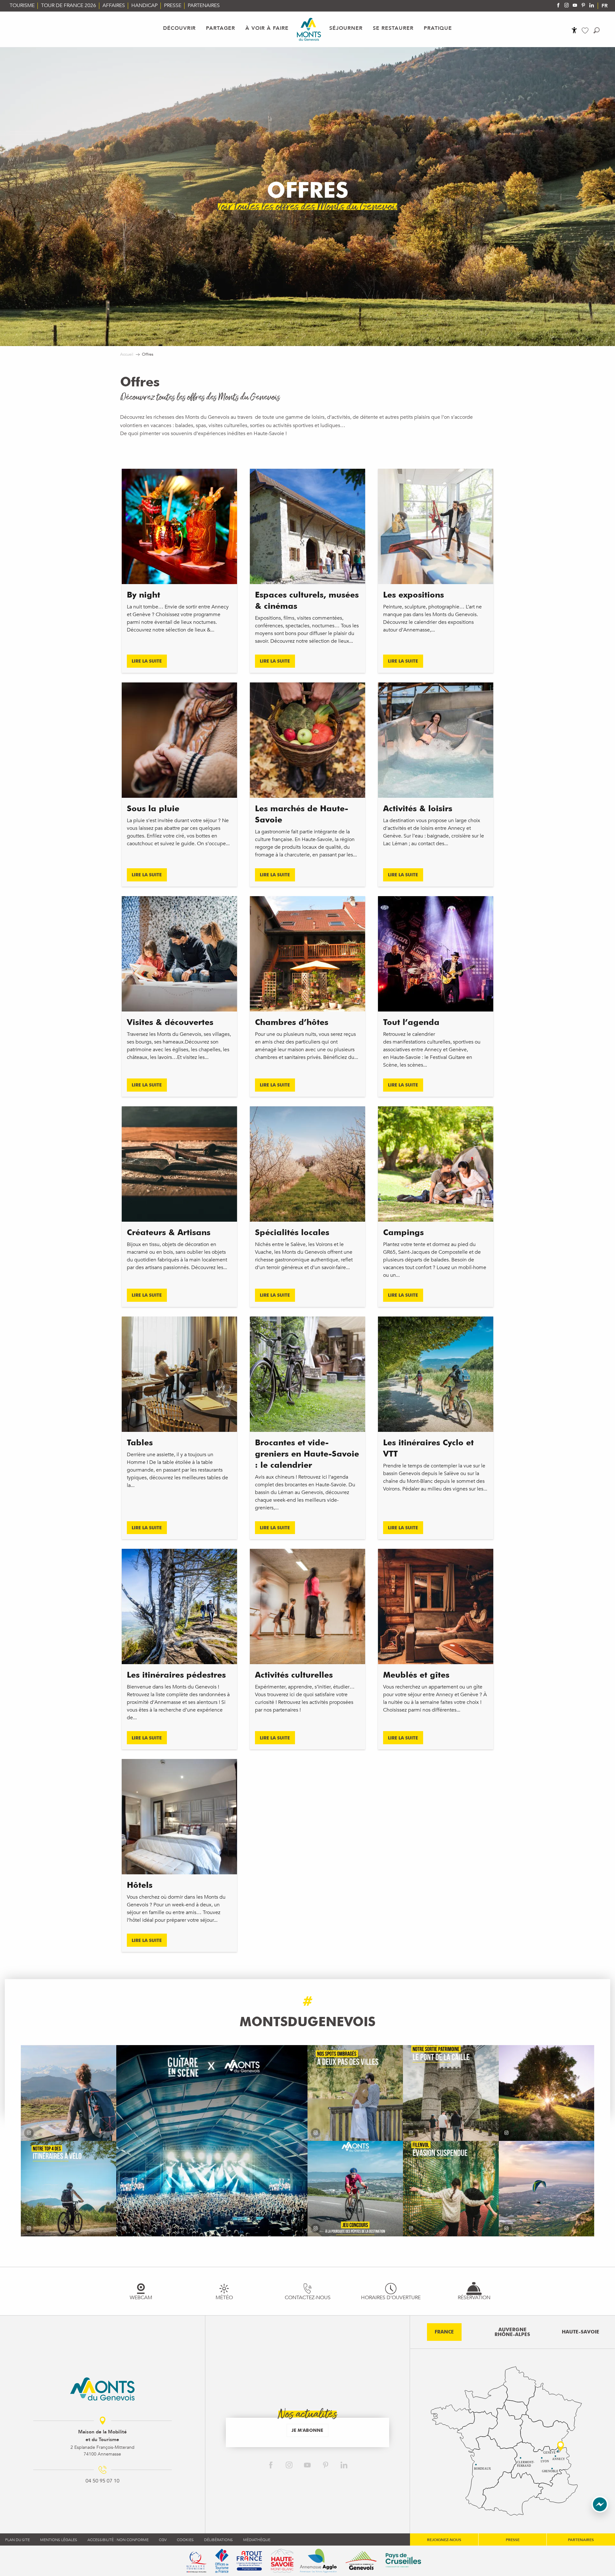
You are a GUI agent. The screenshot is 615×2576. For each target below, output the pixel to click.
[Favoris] (586, 31)
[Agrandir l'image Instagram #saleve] (546, 2189)
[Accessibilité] (574, 30)
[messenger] (600, 2511)
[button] (597, 30)
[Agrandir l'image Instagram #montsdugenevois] (69, 2093)
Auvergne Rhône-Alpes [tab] (512, 2332)
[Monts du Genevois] (309, 29)
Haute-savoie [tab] (581, 2332)
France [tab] (444, 2332)
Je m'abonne (307, 2430)
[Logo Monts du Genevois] (102, 2389)
